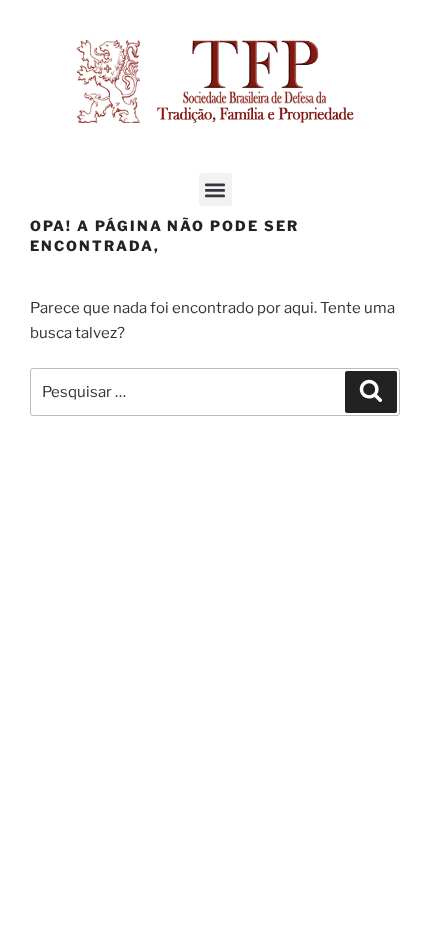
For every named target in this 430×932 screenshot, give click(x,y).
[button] (215, 189)
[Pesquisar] (371, 392)
